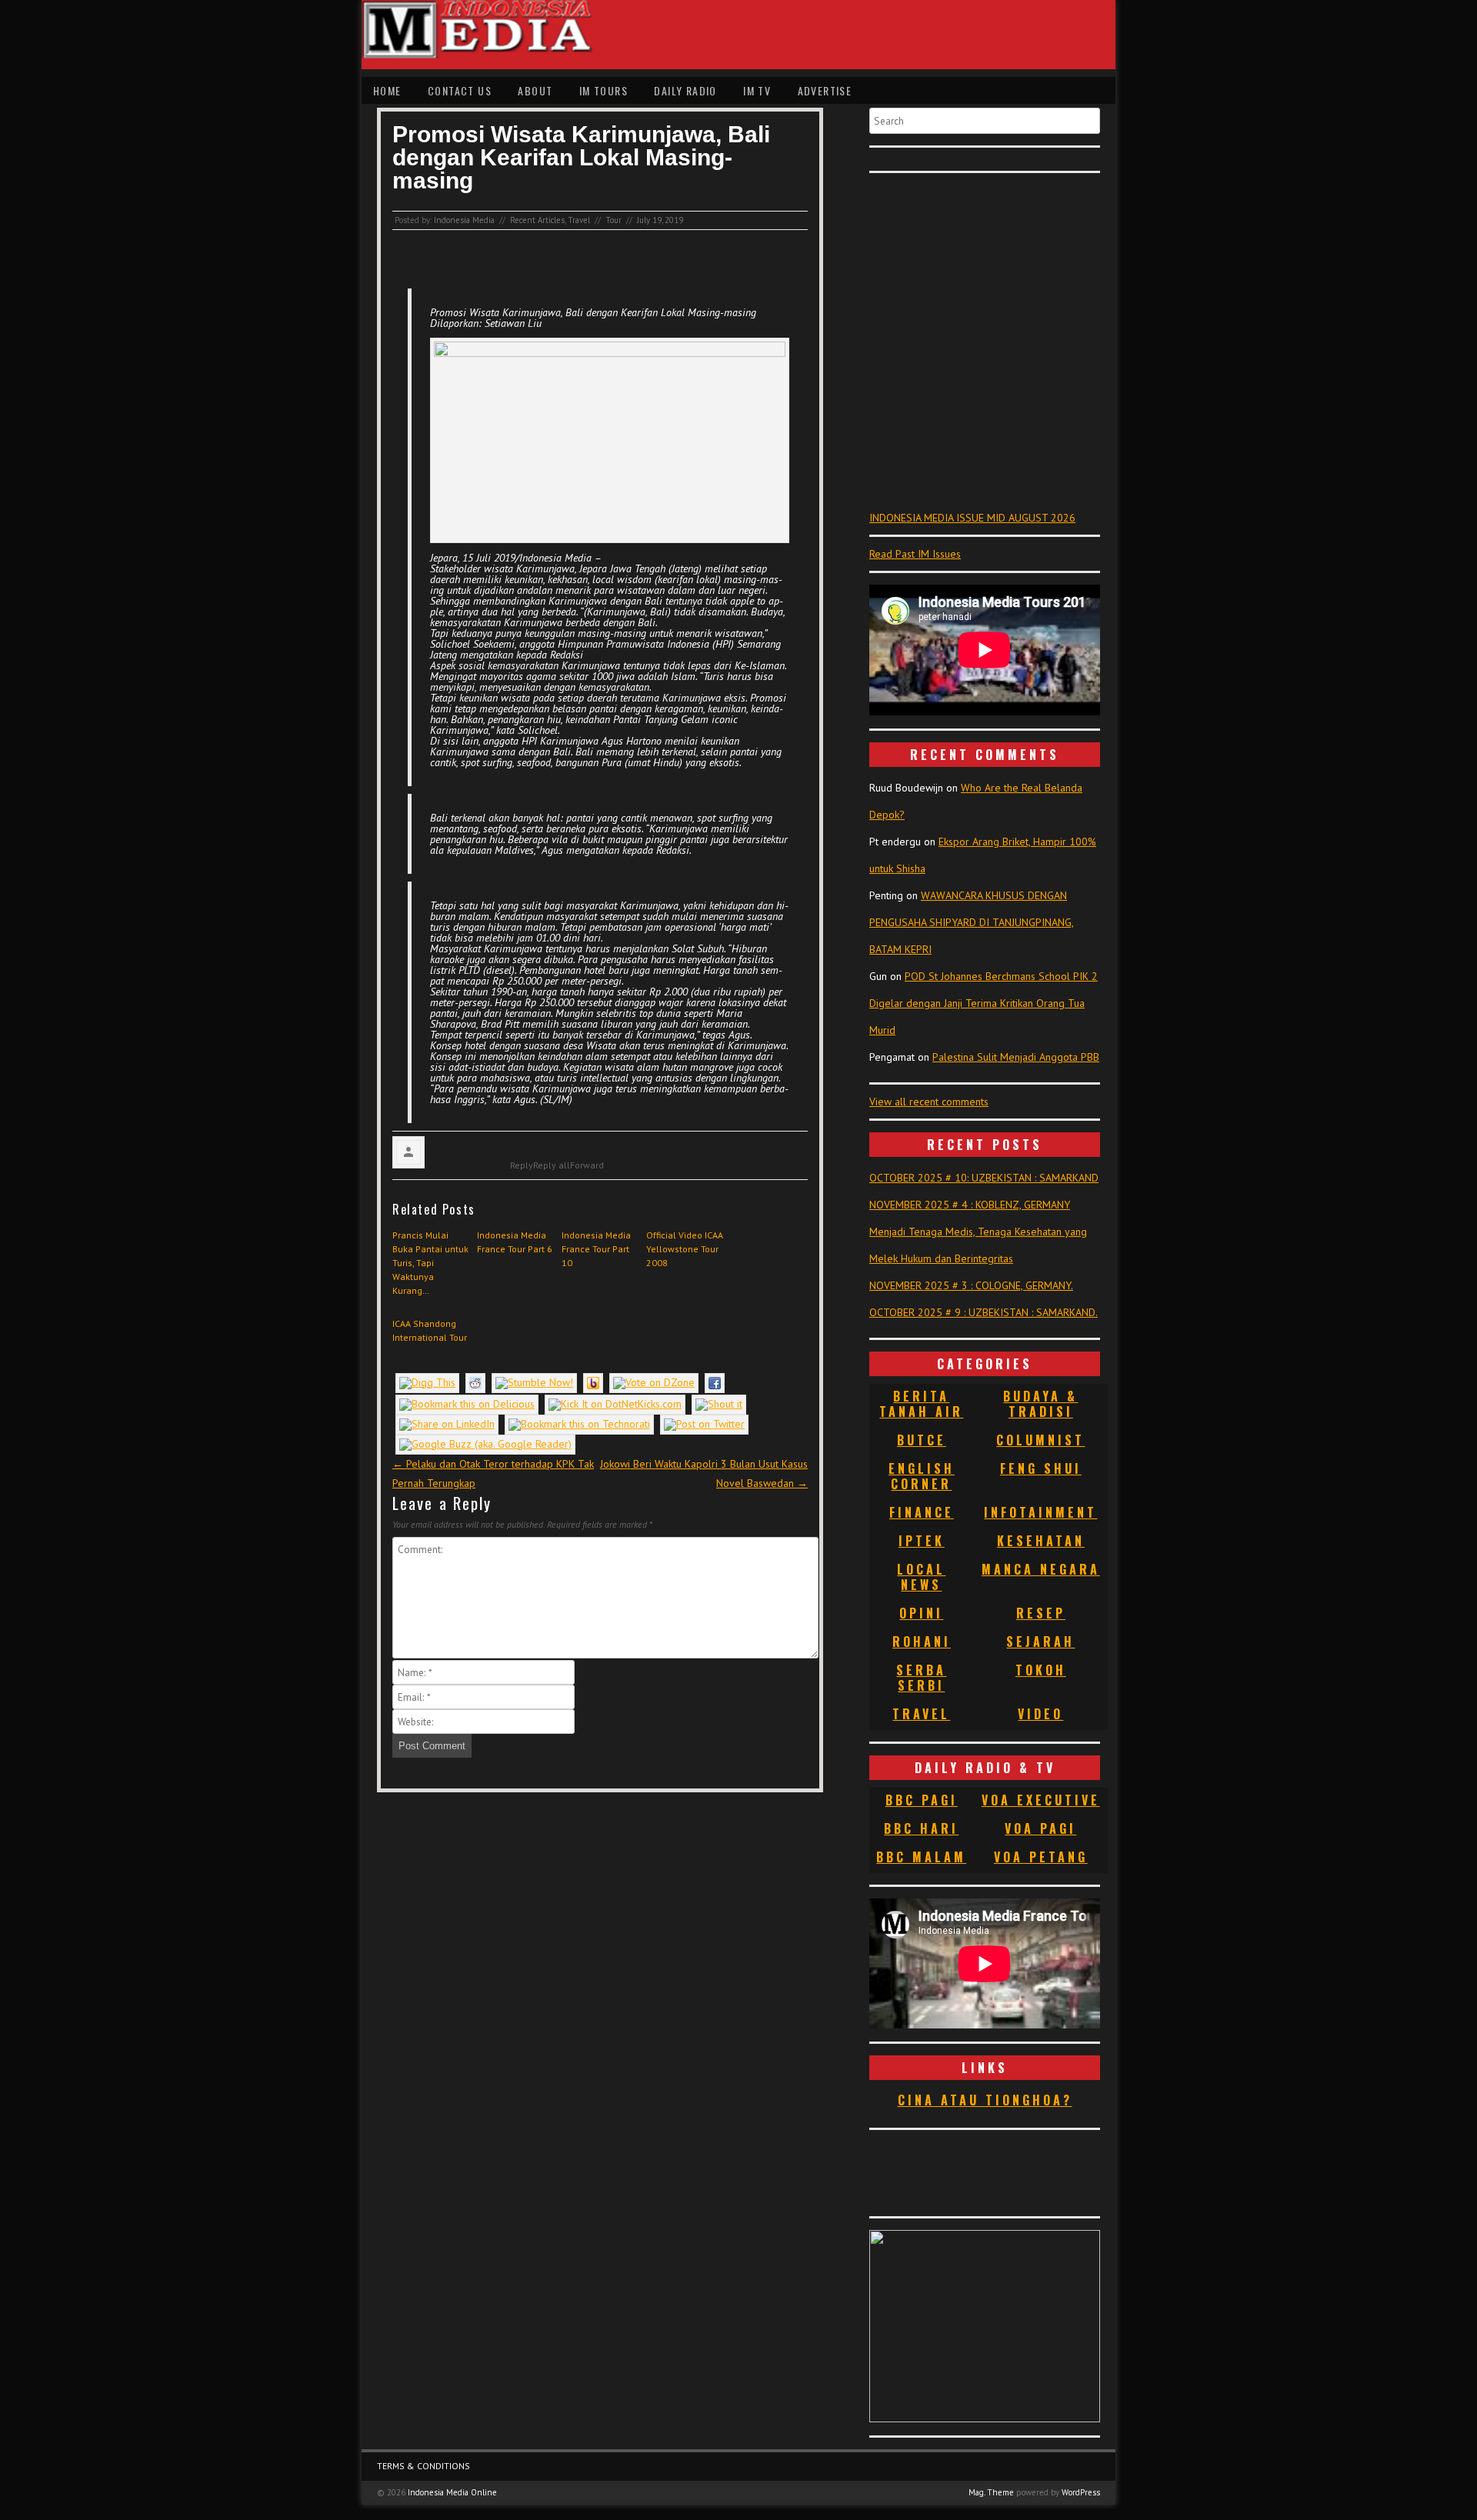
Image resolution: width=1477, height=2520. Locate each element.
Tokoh (1041, 1670)
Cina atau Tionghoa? (985, 2100)
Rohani (922, 1642)
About (535, 90)
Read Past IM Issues (915, 554)
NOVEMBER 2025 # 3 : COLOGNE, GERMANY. (971, 1285)
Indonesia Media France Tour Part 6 (515, 1242)
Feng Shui (1041, 1468)
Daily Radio (685, 90)
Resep (1041, 1613)
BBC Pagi (922, 1800)
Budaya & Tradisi (1040, 1404)
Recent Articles (537, 220)
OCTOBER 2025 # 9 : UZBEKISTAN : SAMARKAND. (984, 1312)
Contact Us (460, 90)
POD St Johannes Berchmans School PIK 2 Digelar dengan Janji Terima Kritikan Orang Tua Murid (984, 1003)
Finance (922, 1512)
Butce (922, 1440)
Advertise (825, 90)
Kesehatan (1041, 1541)
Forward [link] (587, 1165)
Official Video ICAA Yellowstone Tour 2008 (685, 1249)
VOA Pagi (1040, 1828)
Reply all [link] (552, 1165)
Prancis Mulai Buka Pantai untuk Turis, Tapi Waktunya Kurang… (430, 1263)
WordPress (1081, 2492)
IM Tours (603, 90)
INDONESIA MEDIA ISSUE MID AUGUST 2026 (972, 518)
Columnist (1040, 1440)
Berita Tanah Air (921, 1404)
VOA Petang (1041, 1857)
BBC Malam (921, 1857)
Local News (921, 1577)
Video (1040, 1714)
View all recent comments (929, 1102)
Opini (921, 1613)
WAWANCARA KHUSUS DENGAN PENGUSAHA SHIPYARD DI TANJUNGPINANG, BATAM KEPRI (972, 922)
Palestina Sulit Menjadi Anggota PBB (1016, 1057)
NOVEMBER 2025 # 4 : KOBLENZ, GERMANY (970, 1205)
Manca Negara (1041, 1569)
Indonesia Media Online (452, 2492)
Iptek (922, 1541)
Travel (579, 220)
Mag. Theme (991, 2492)
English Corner (922, 1476)
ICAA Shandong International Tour (430, 1330)
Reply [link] (522, 1165)
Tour (613, 220)
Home (387, 90)
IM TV (757, 90)
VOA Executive (1041, 1800)
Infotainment (1040, 1512)
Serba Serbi (921, 1678)
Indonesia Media (464, 220)
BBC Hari (921, 1828)
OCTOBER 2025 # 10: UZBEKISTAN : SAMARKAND (984, 1178)
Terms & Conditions (423, 2466)
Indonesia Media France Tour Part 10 (596, 1249)
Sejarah (1040, 1642)
